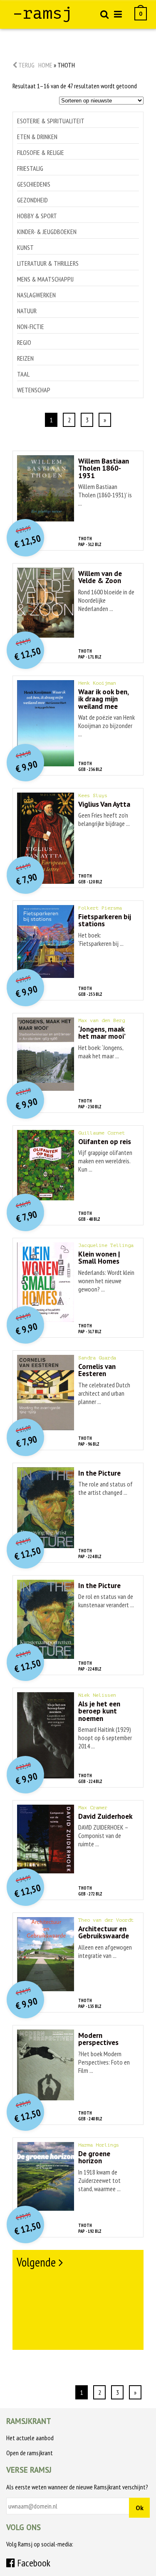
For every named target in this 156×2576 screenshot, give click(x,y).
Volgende (36, 2262)
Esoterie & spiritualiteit (51, 121)
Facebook (33, 2563)
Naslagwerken (36, 295)
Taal (23, 374)
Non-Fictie (31, 327)
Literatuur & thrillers (48, 263)
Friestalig (30, 168)
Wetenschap (34, 390)
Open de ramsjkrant (30, 2453)
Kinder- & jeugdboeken (47, 232)
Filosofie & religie (41, 152)
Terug (26, 65)
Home (45, 65)
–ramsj (42, 13)
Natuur (27, 311)
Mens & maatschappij (45, 279)
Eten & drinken (37, 137)
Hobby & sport (37, 216)
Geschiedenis (34, 184)
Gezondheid (32, 200)
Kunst (25, 247)
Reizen (25, 358)
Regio (24, 342)
